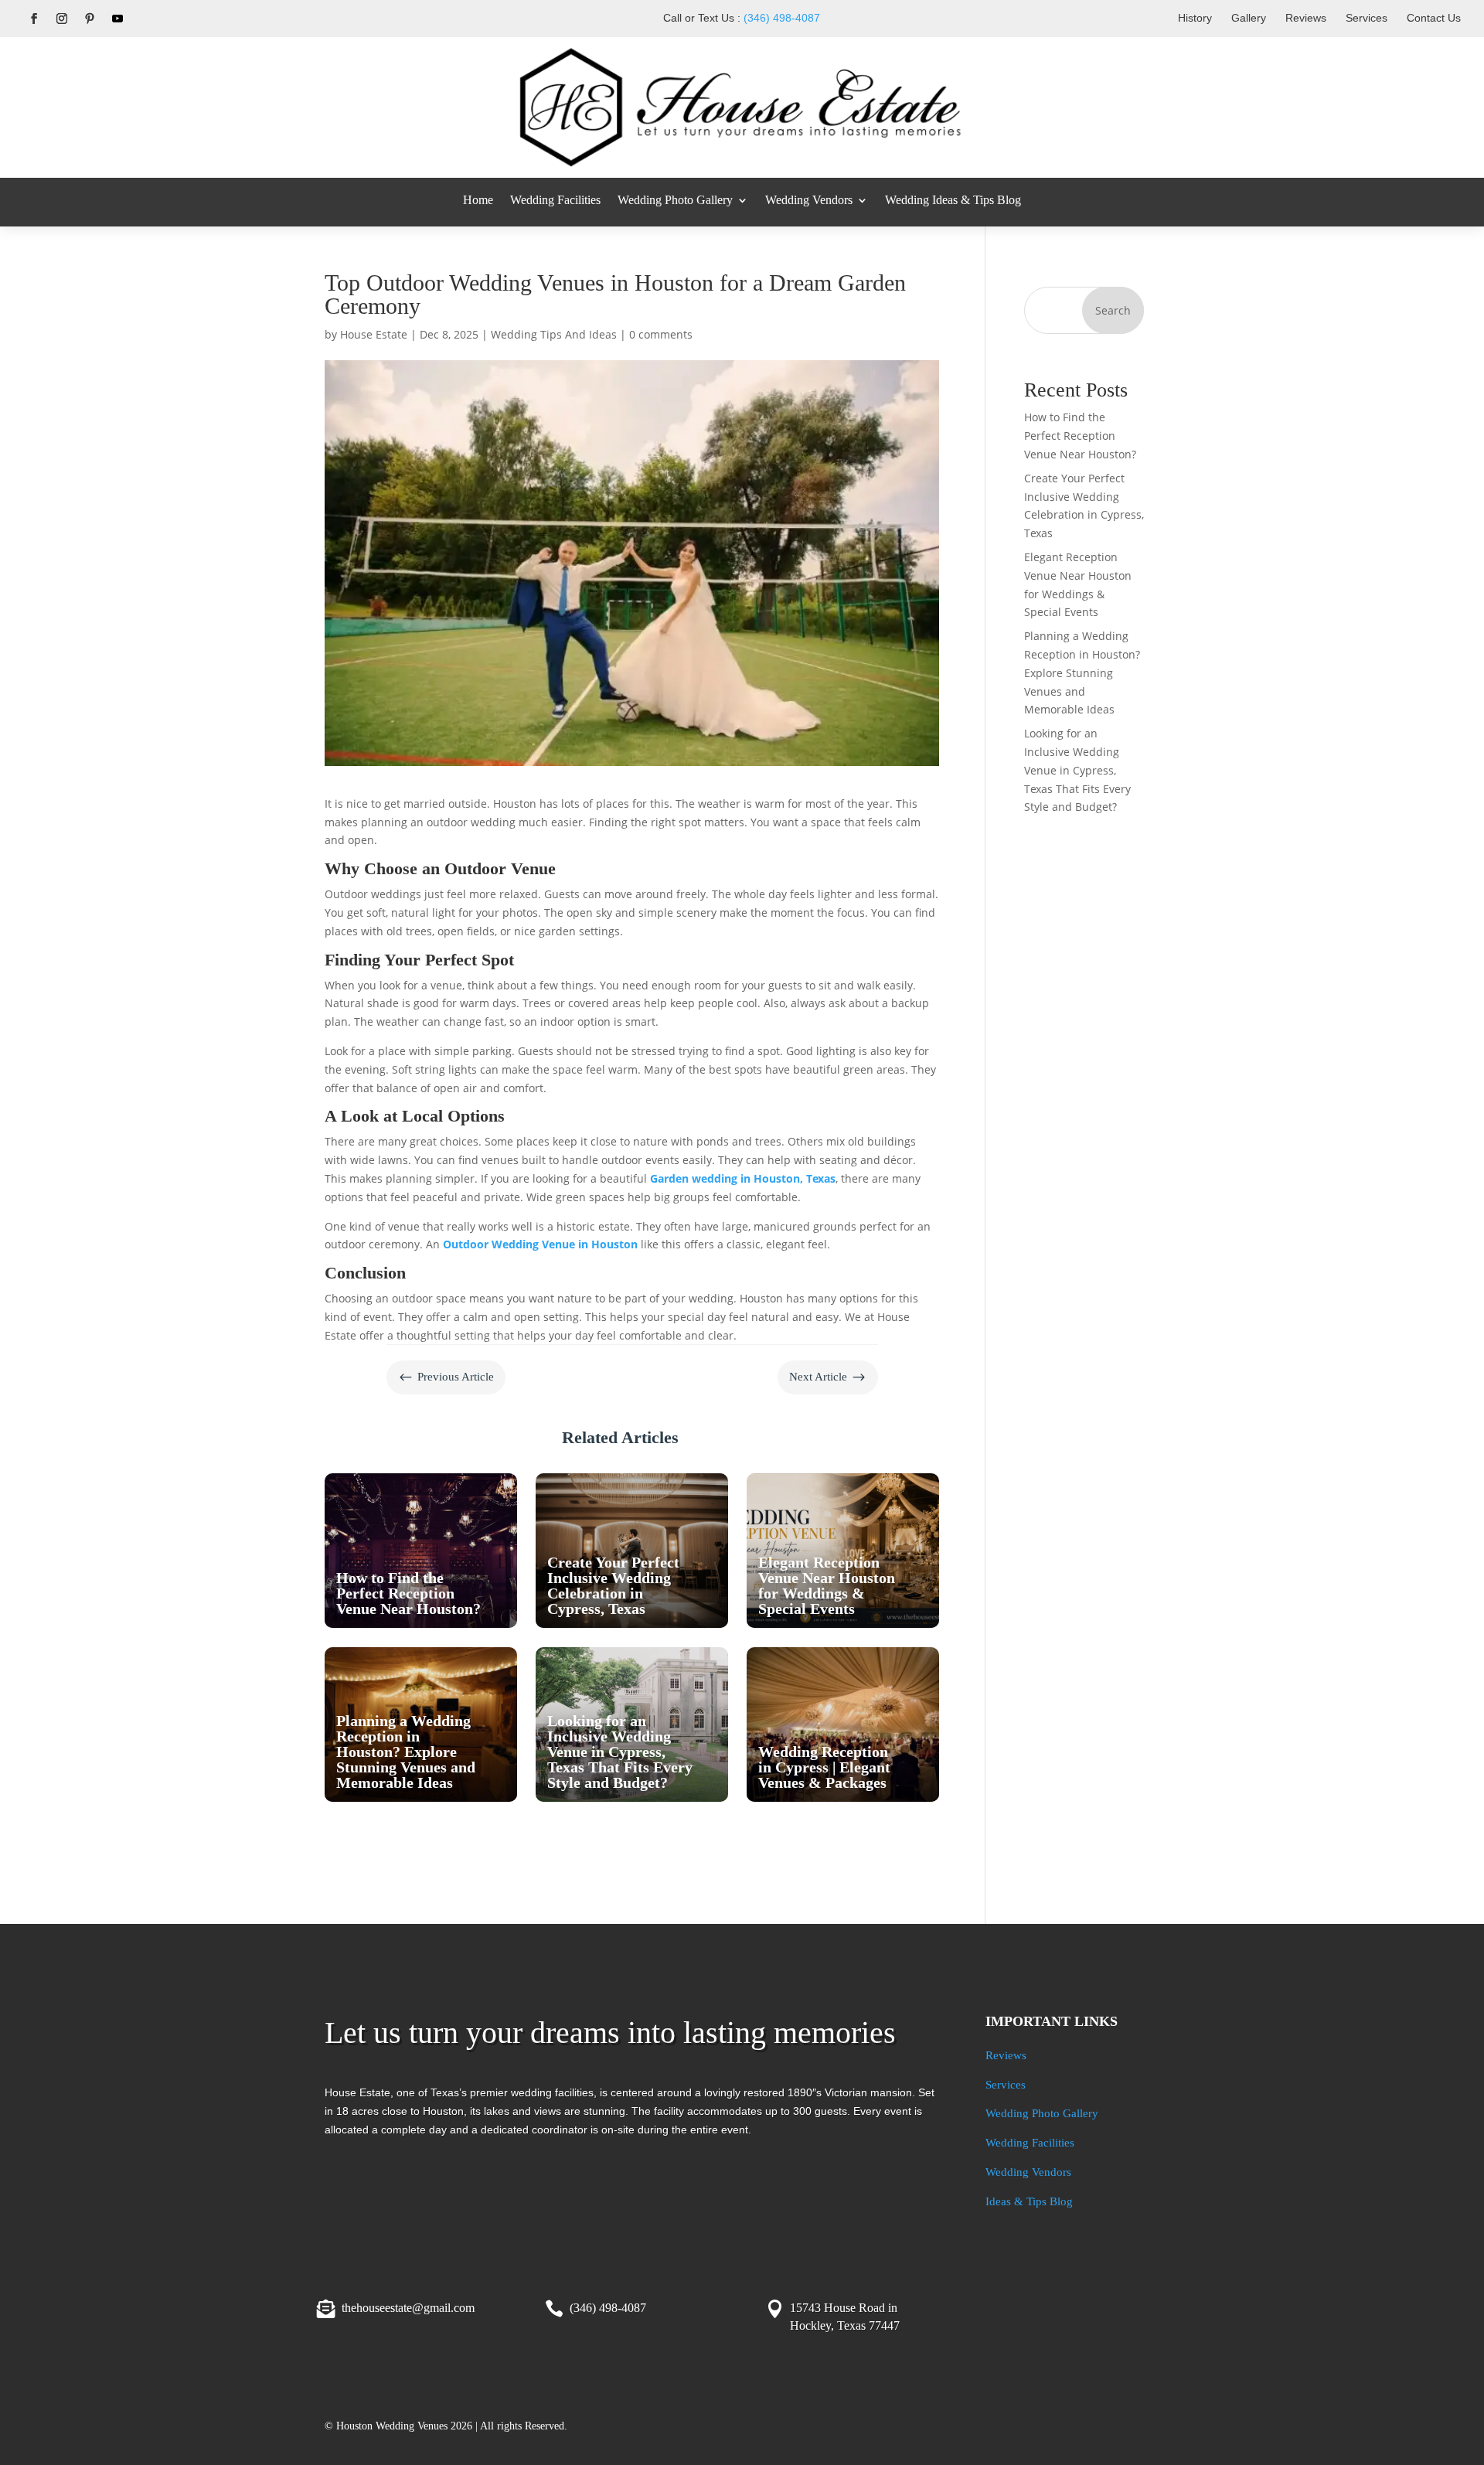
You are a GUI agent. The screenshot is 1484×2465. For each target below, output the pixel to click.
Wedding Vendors (809, 200)
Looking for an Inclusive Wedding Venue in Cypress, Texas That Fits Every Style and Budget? (1077, 770)
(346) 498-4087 (782, 18)
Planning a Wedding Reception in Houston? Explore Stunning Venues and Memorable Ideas (1082, 672)
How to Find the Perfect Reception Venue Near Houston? (1080, 436)
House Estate (374, 334)
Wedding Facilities (555, 200)
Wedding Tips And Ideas (554, 334)
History (1195, 18)
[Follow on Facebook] (34, 19)
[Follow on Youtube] (117, 19)
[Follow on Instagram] (62, 19)
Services (1367, 18)
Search (1113, 310)
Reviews (1306, 18)
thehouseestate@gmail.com (408, 2308)
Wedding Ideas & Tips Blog (953, 200)
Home (478, 200)
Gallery (1249, 18)
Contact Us (1434, 18)
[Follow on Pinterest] (90, 19)
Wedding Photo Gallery (675, 200)
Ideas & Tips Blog (1029, 2201)
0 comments (661, 334)
